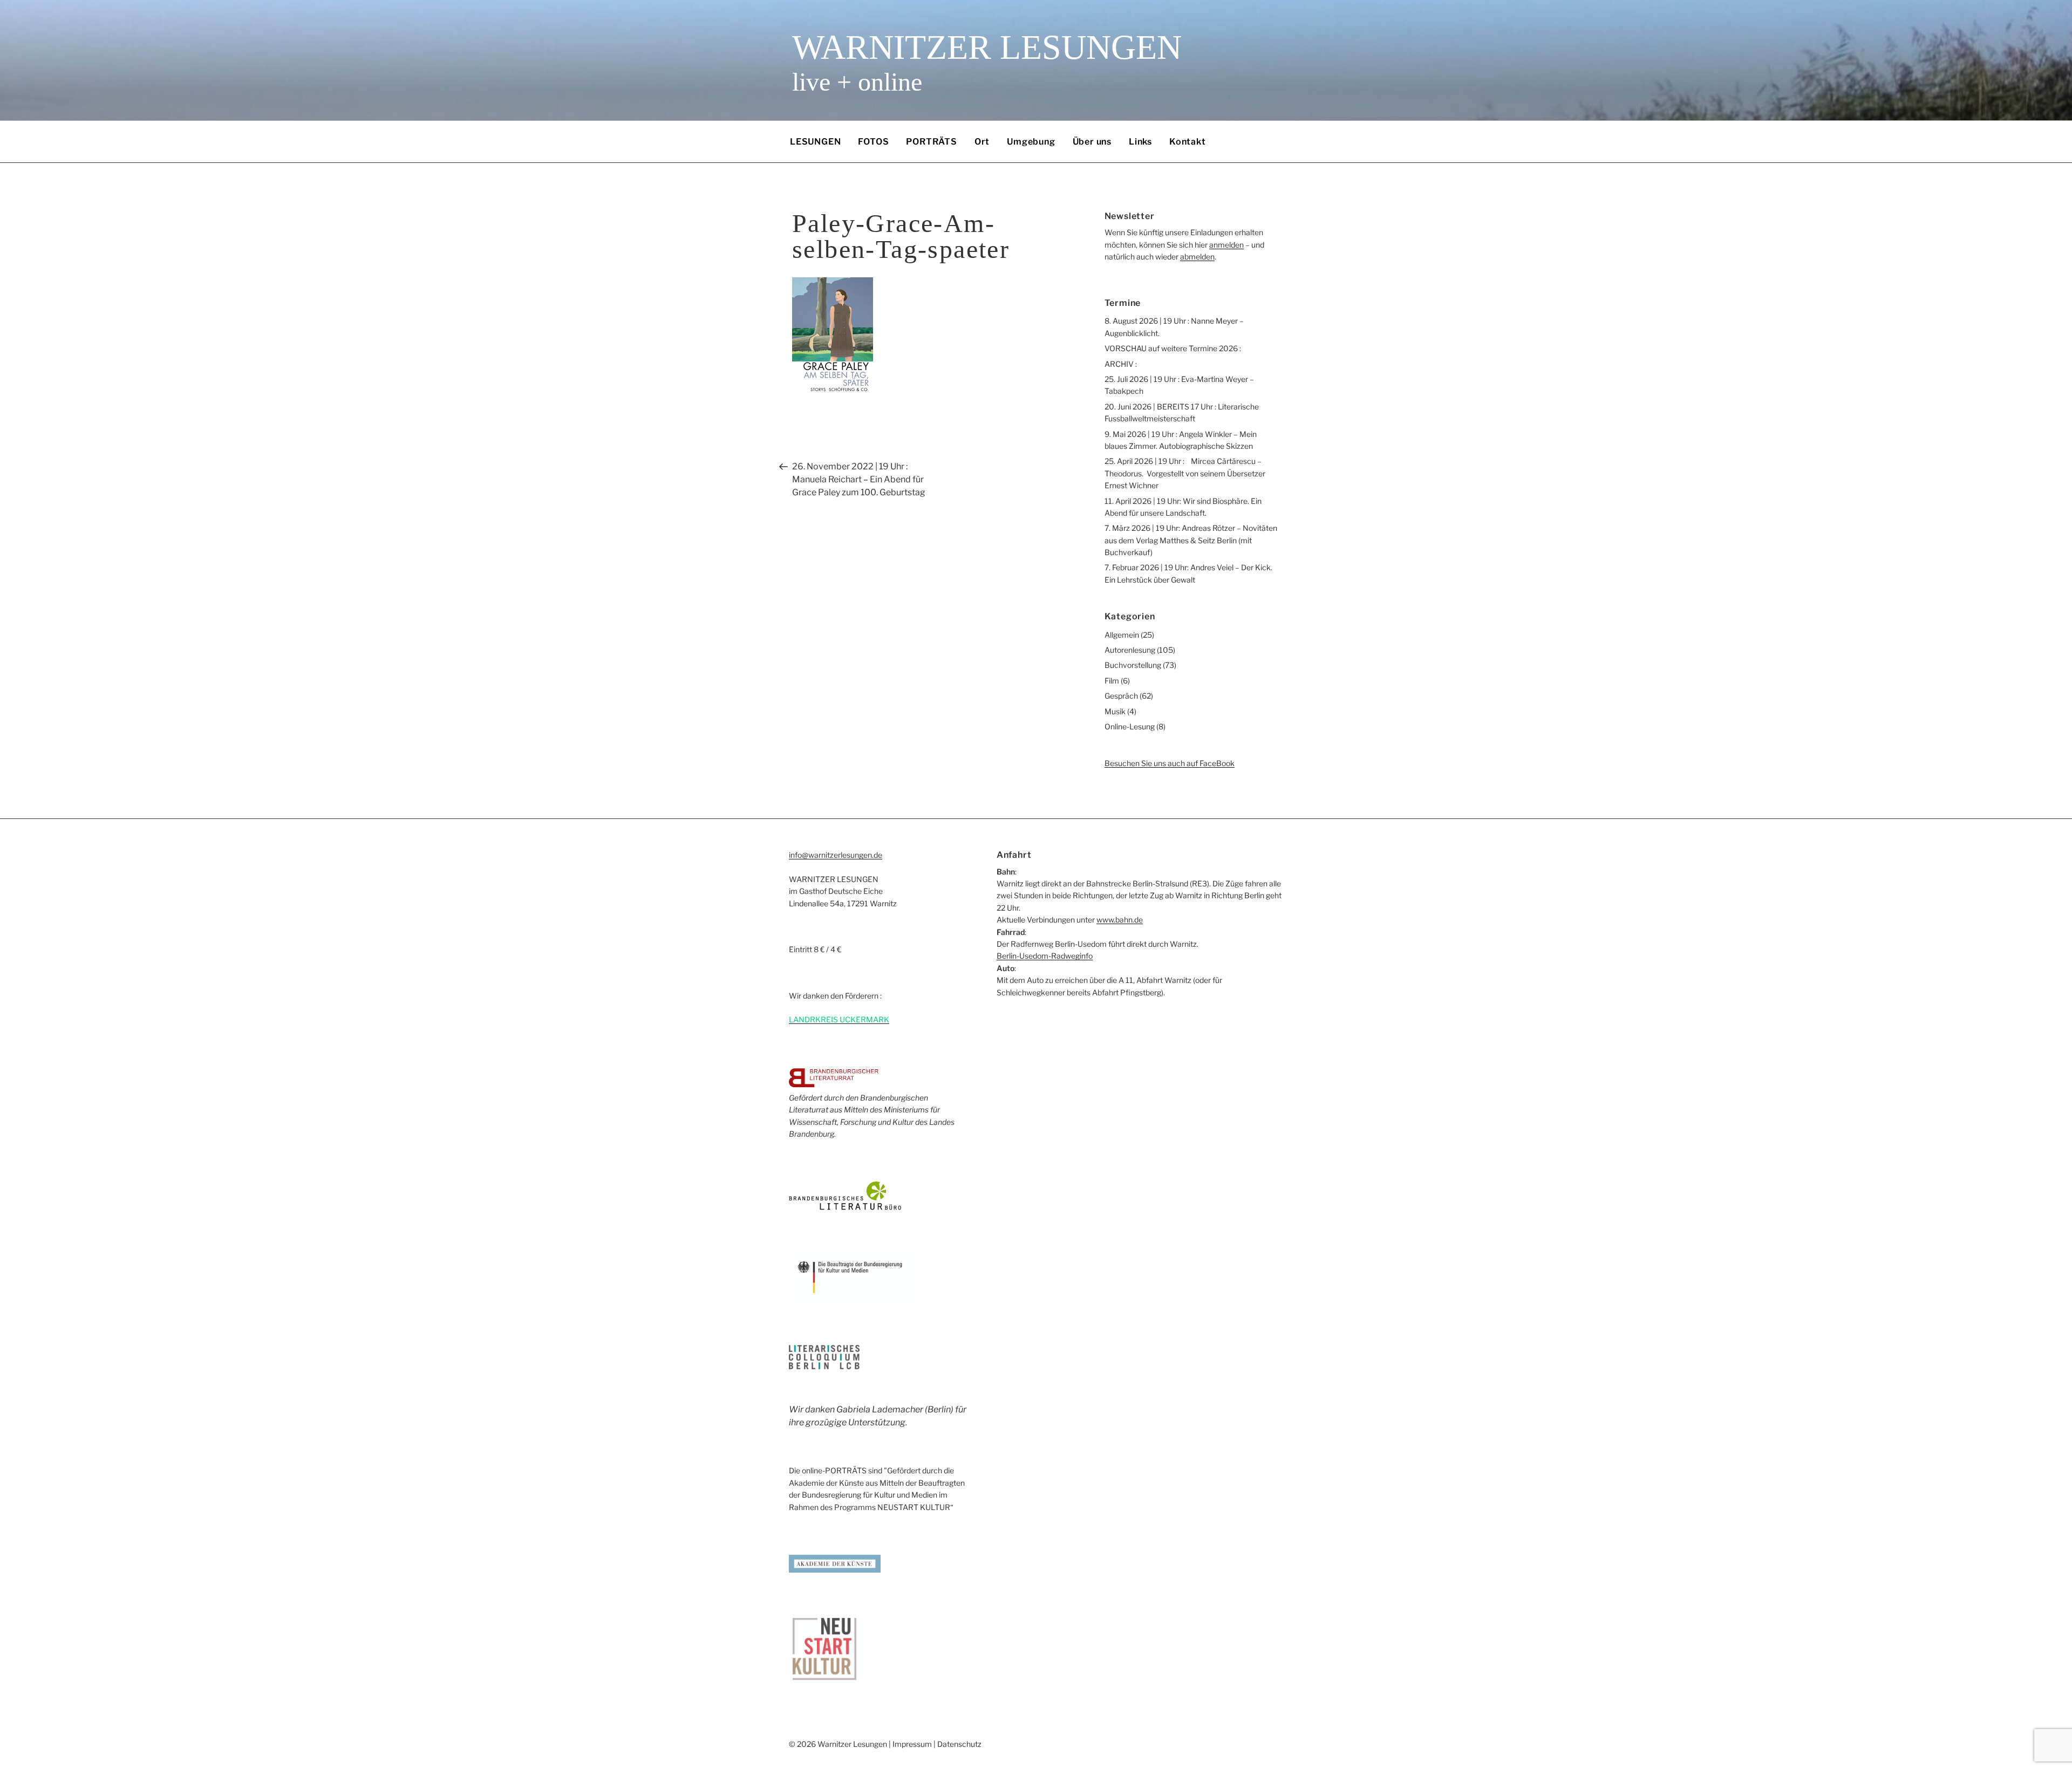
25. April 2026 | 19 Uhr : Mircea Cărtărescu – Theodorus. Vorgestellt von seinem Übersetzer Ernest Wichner (1185, 473)
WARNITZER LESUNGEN (987, 47)
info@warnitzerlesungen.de (836, 855)
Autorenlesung (1130, 650)
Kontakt (1188, 142)
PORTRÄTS (931, 142)
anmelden (1226, 245)
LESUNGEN (815, 142)
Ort (982, 142)
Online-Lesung (1130, 726)
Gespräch (1121, 696)
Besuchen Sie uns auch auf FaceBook (1170, 763)
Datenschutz (959, 1744)
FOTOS (873, 142)
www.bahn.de (1120, 920)
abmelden (1197, 257)
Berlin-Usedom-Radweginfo (1045, 956)
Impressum (912, 1744)
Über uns (1092, 142)
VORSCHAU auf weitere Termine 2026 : (1173, 348)
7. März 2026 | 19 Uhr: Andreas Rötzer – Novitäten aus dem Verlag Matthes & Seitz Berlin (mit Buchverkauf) (1191, 540)
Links (1140, 142)
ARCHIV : (1121, 364)
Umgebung (1031, 142)
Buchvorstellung (1133, 665)
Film (1112, 681)
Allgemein (1122, 635)
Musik (1115, 711)
